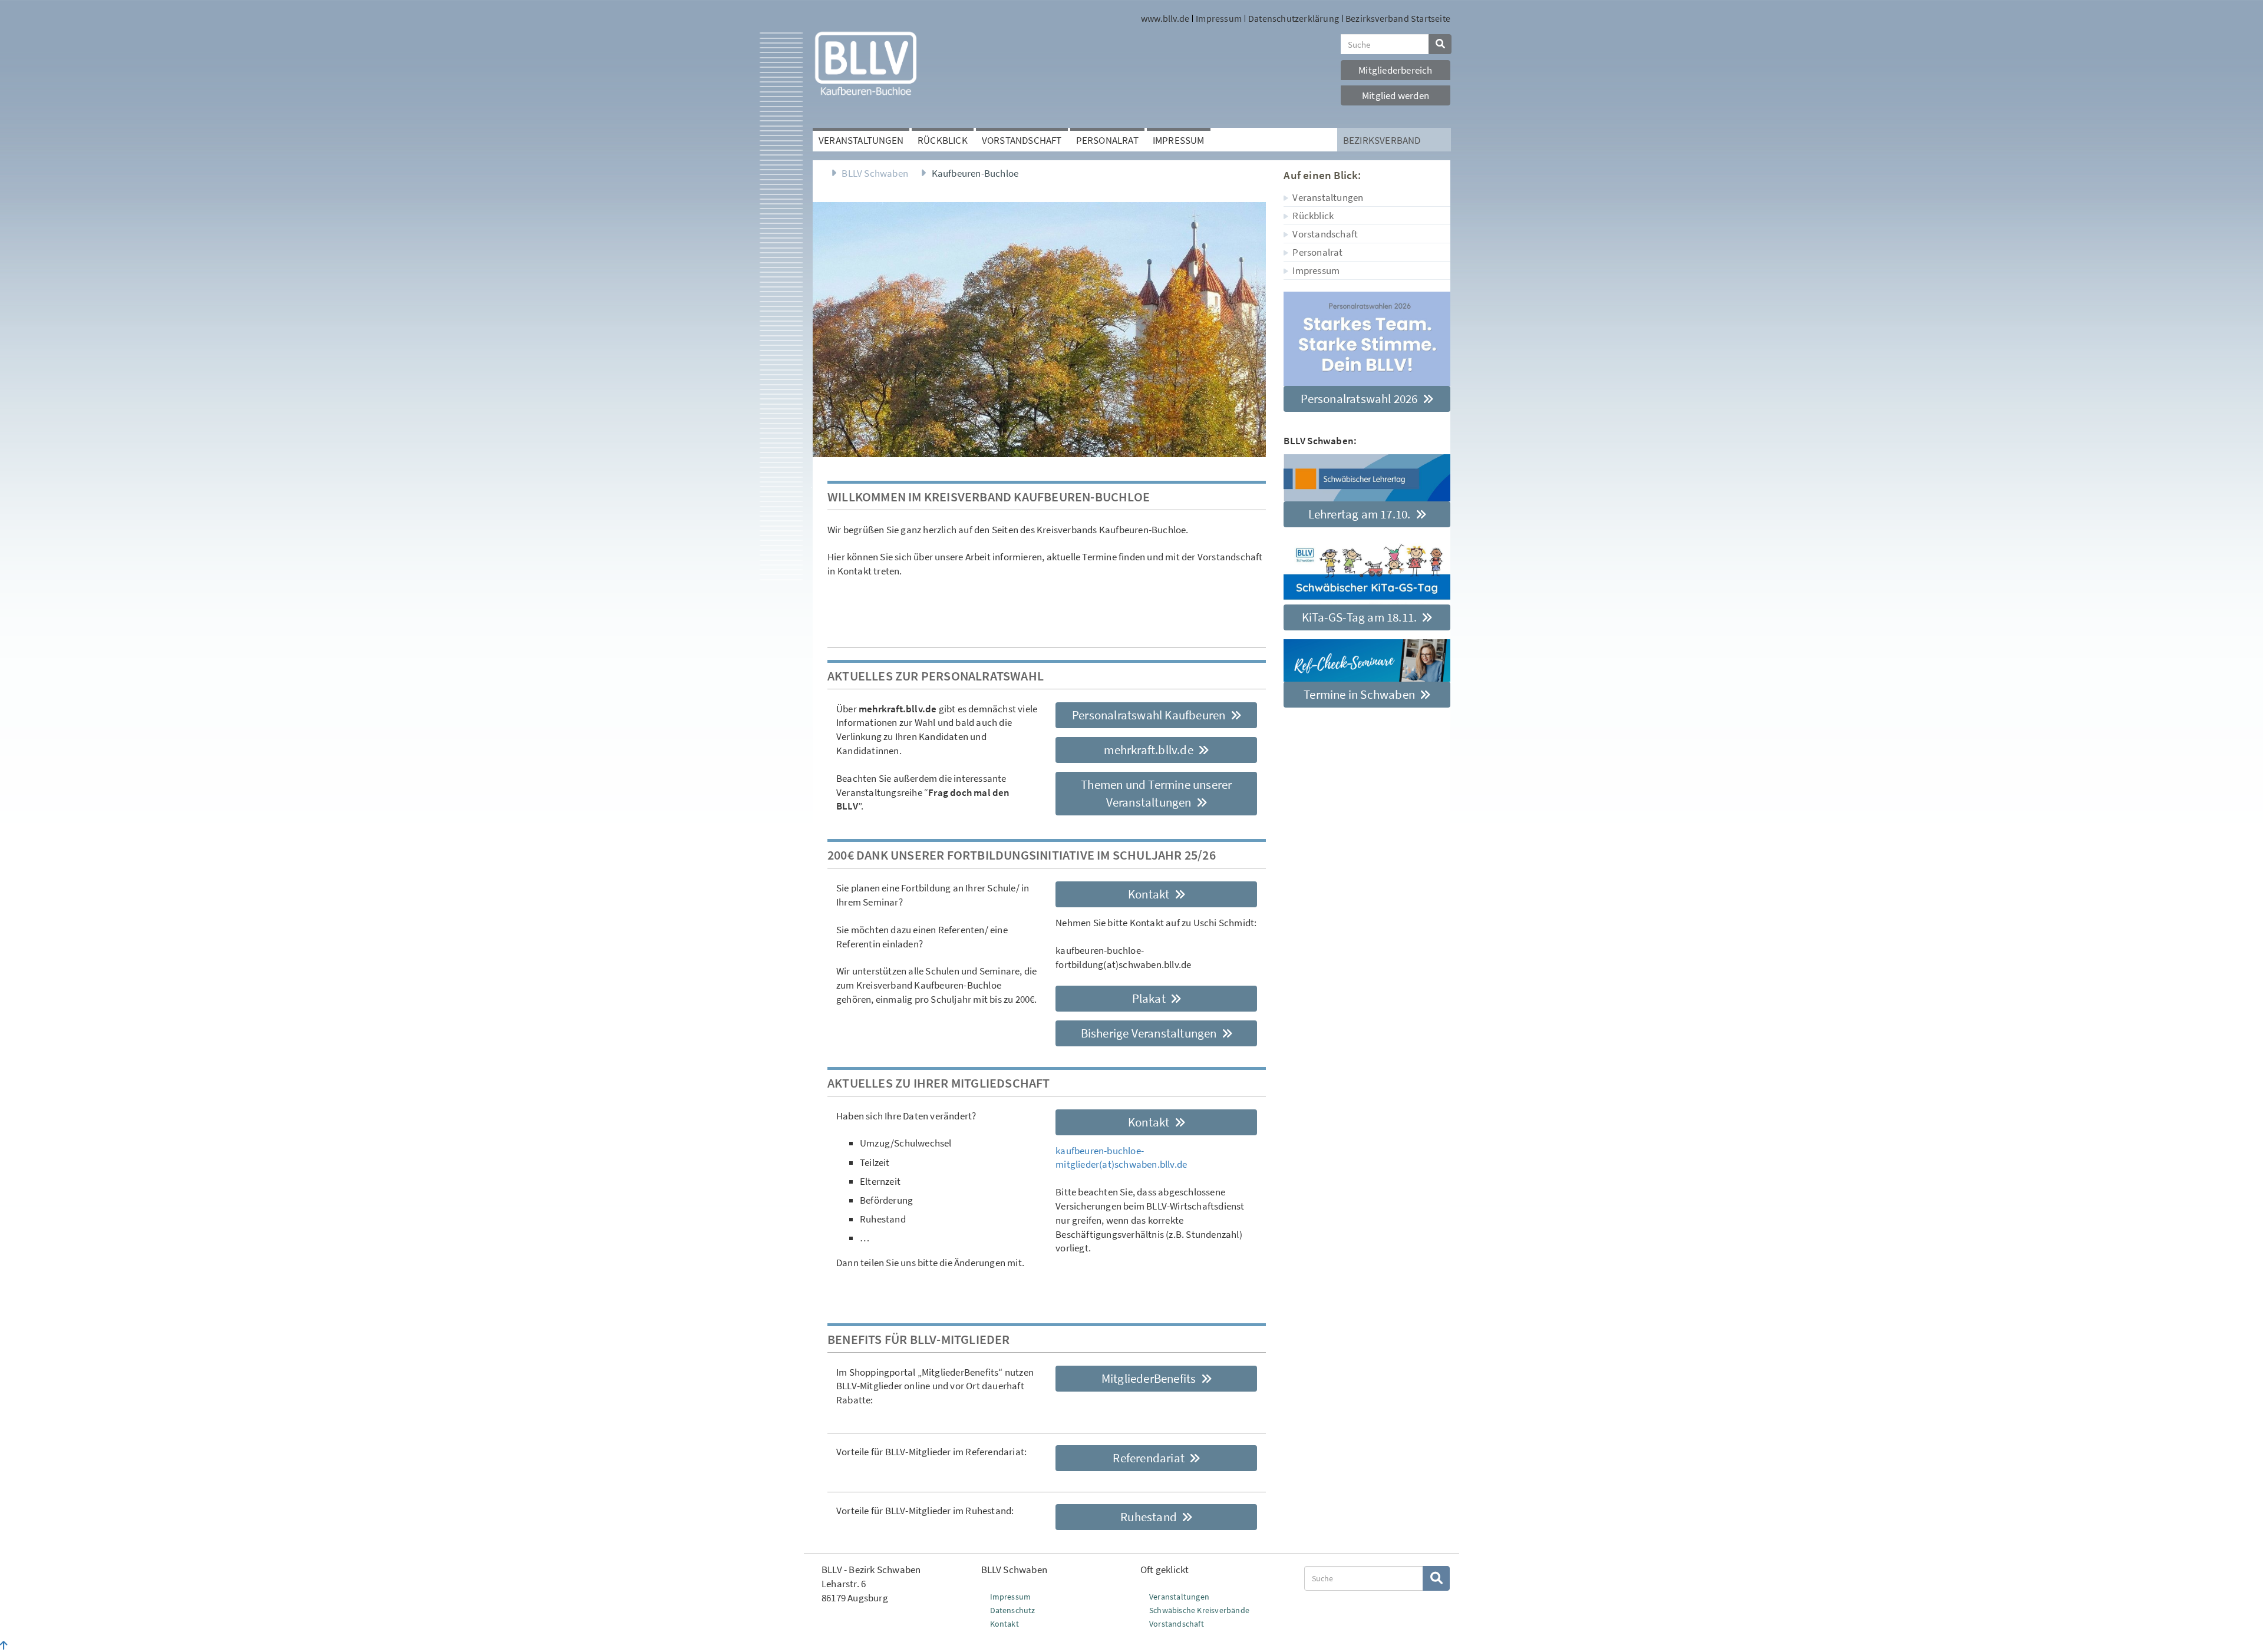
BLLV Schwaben (875, 173)
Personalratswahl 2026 (1360, 399)
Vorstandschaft (1022, 140)
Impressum (1219, 18)
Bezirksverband (1382, 140)
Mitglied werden (1396, 95)
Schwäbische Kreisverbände (1199, 1610)
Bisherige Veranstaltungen (1150, 1033)
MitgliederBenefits (1150, 1378)
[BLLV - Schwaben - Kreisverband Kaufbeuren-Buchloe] (866, 63)
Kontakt (1150, 894)
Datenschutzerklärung (1294, 18)
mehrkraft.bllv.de (1150, 750)
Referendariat (1150, 1458)
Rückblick (943, 140)
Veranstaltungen (861, 140)
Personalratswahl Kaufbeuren (1150, 715)
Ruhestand (1150, 1517)
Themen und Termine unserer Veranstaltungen (1156, 793)
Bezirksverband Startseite (1398, 18)
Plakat (1150, 998)
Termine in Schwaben (1360, 694)
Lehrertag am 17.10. (1361, 514)
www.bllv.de (1165, 18)
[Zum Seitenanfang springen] (4, 1646)
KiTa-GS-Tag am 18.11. (1360, 617)
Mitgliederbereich (1395, 70)
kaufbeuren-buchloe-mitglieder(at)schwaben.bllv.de (1121, 1158)
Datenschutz (1013, 1610)
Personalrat (1107, 140)
